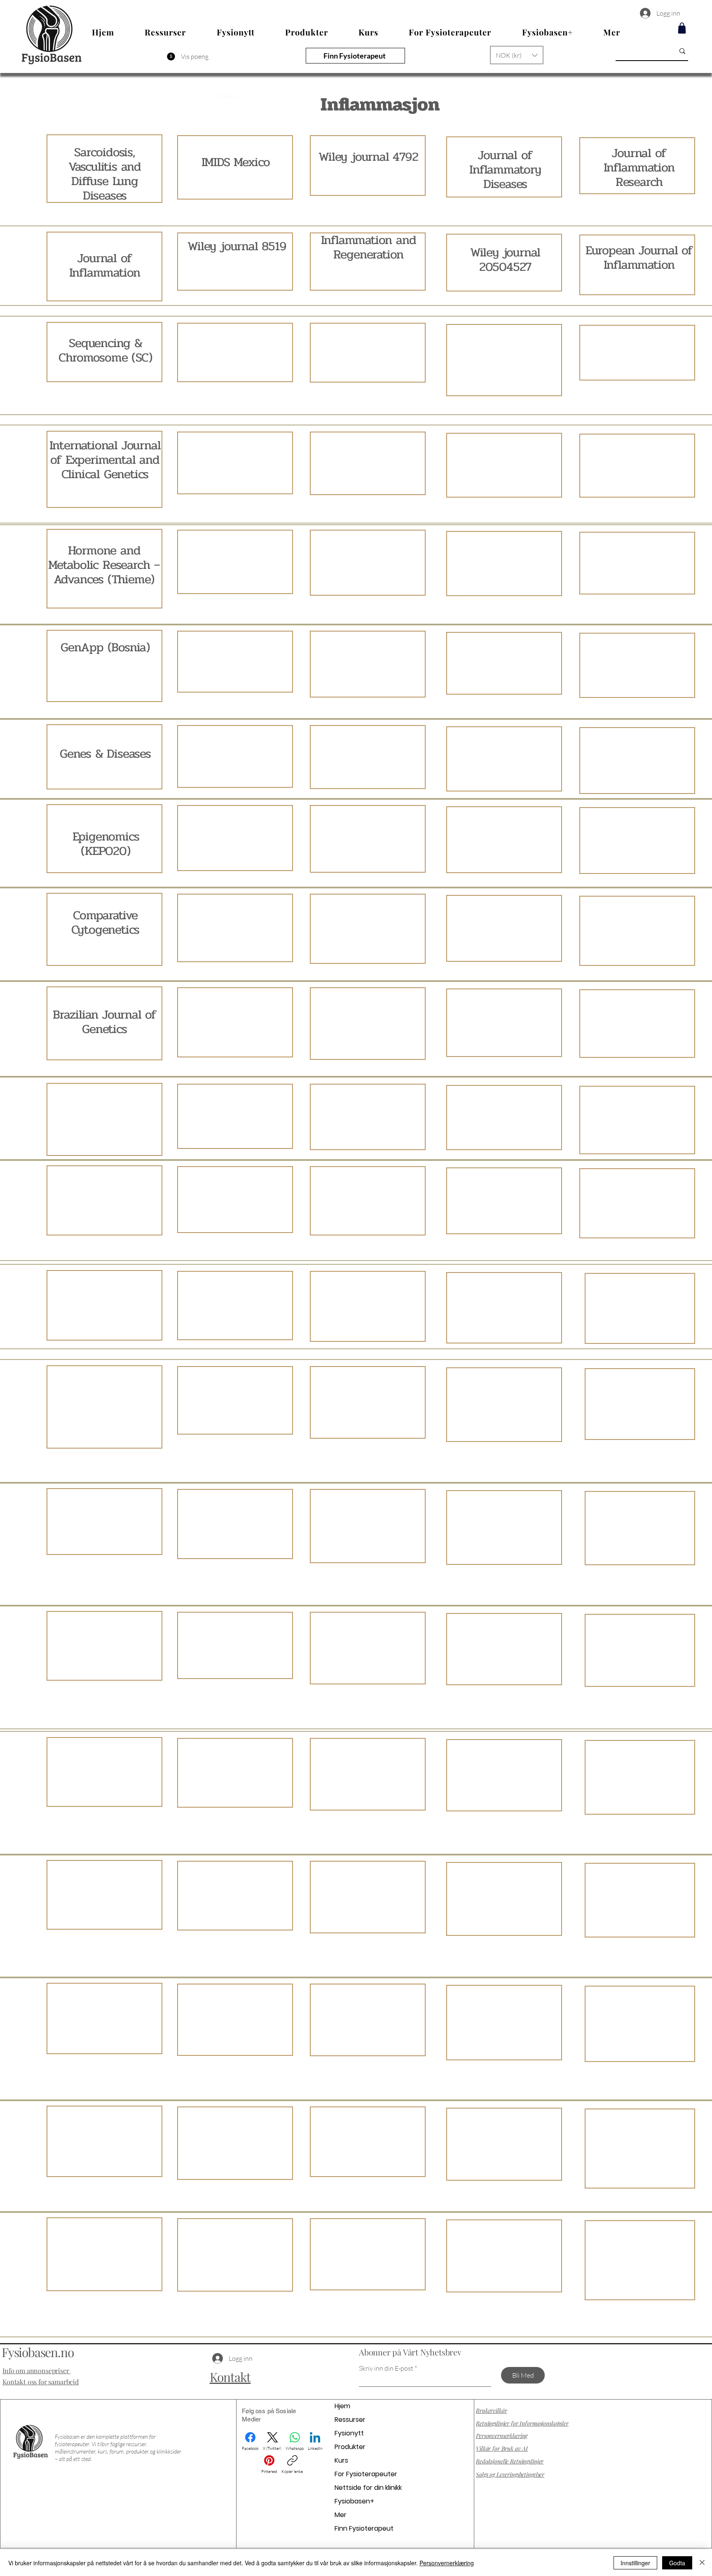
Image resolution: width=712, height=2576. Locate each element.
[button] (517, 55)
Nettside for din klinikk (368, 2488)
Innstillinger (635, 2563)
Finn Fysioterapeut (364, 2528)
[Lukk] (702, 2563)
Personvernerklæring (447, 2563)
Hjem (342, 2406)
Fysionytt (349, 2433)
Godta (677, 2563)
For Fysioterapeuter (366, 2474)
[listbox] (517, 55)
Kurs (341, 2460)
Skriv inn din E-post (386, 2368)
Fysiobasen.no (37, 2352)
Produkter (350, 2447)
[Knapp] (104, 1522)
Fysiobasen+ (354, 2501)
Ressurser (350, 2420)
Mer (341, 2515)
